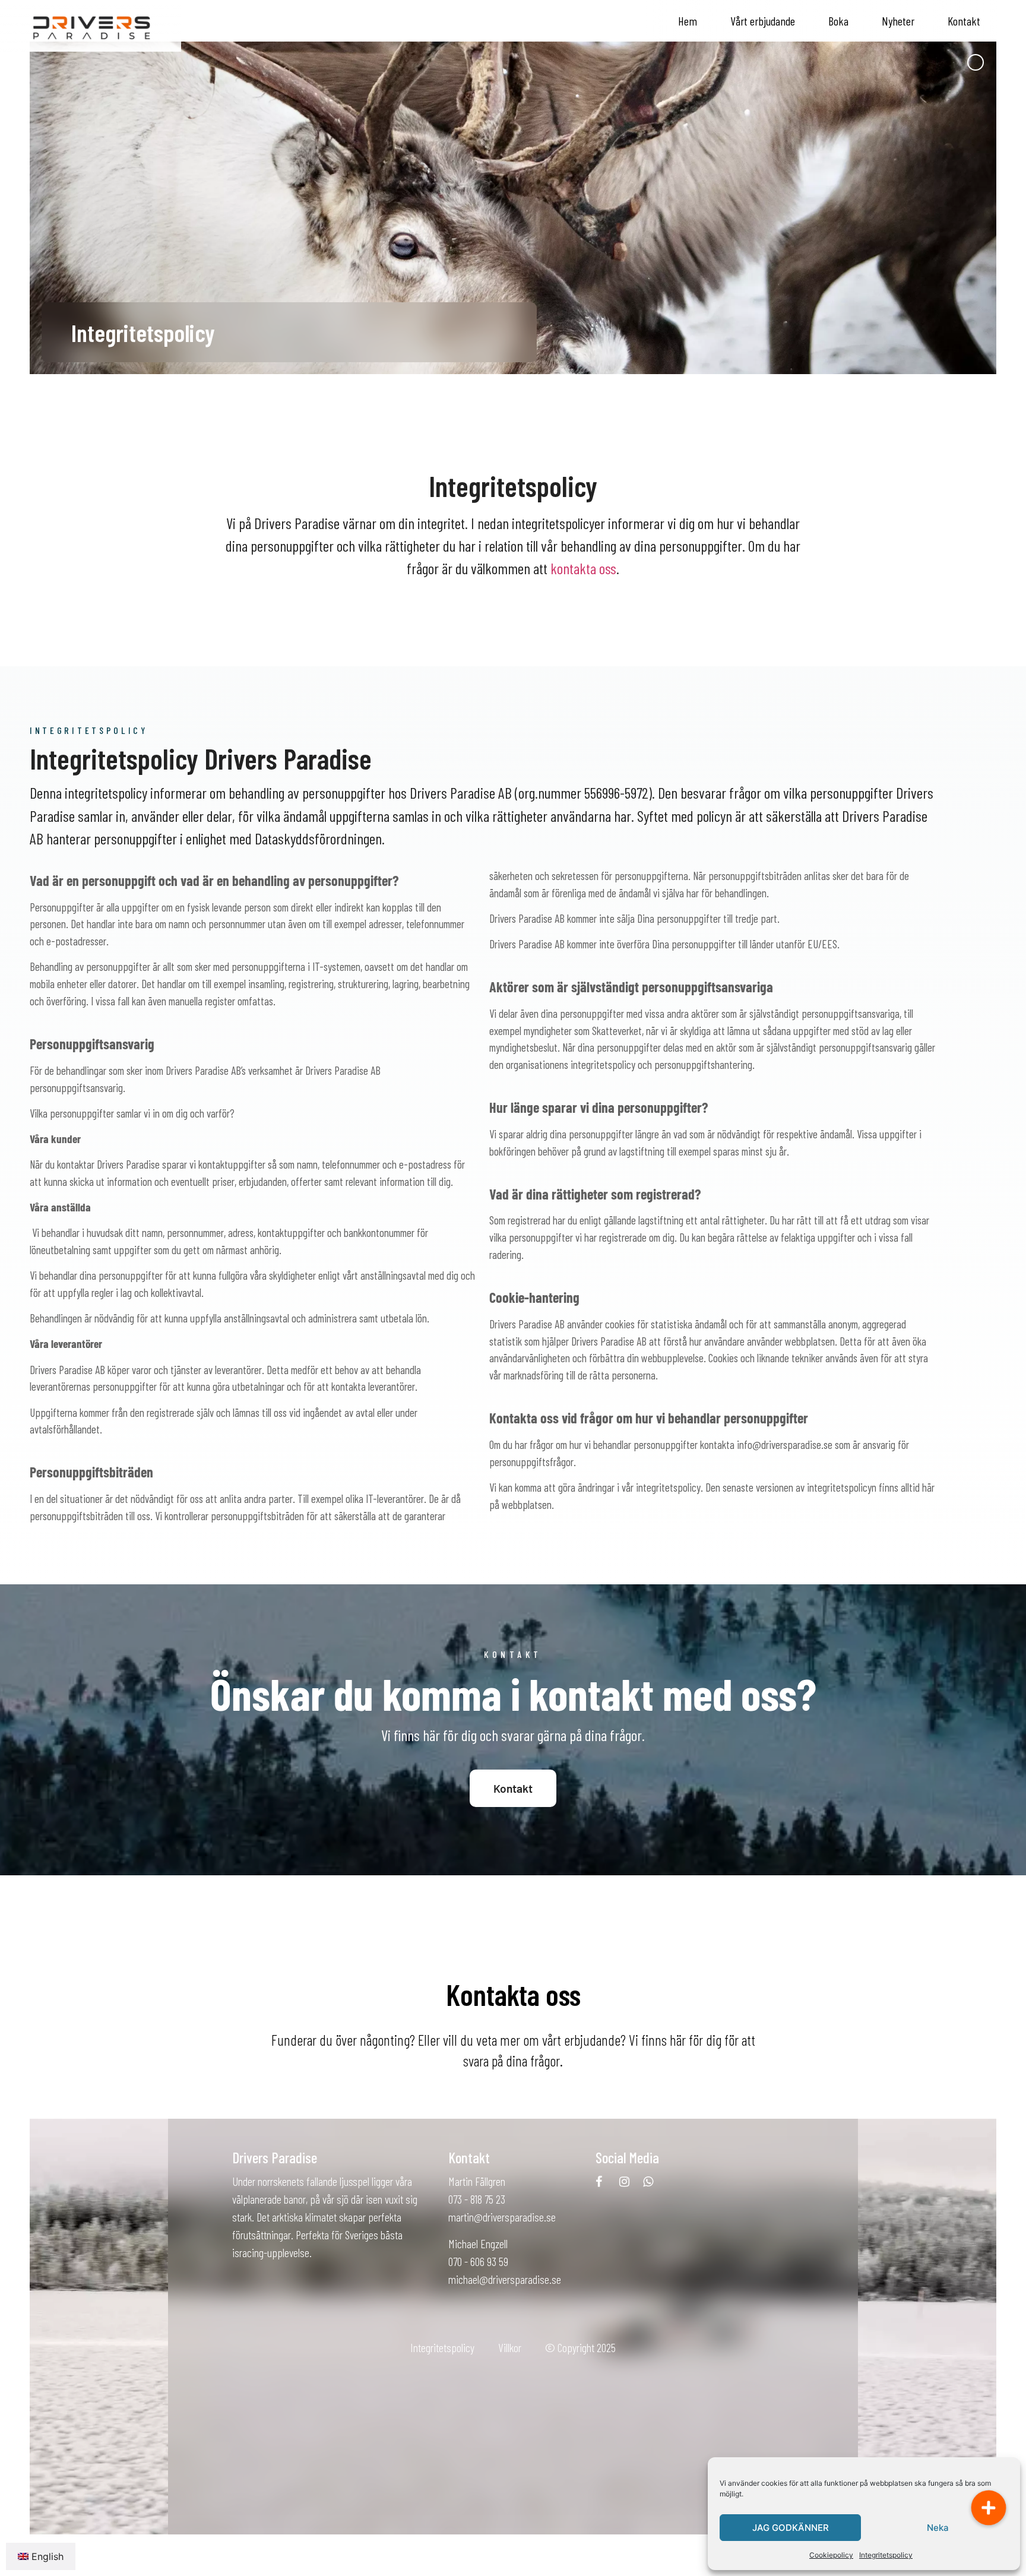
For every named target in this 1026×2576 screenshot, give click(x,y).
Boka (838, 21)
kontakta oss (583, 568)
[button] (989, 2508)
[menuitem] (41, 2556)
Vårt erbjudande (763, 21)
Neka (938, 2528)
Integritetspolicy (886, 2555)
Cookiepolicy (831, 2555)
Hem (688, 21)
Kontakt (964, 21)
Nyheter (898, 21)
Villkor (510, 2347)
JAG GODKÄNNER (791, 2528)
